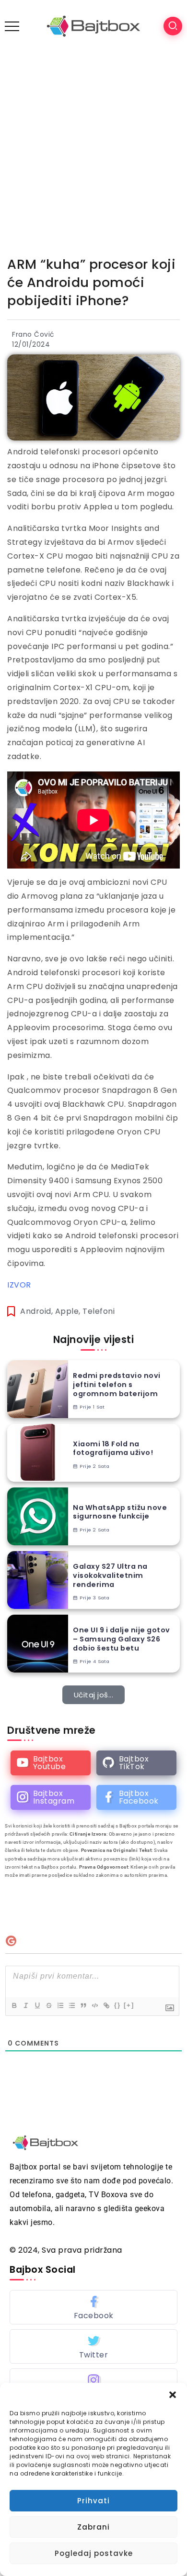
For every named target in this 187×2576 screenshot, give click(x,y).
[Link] (106, 2005)
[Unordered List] (71, 2005)
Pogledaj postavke (94, 2553)
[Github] (136, 1763)
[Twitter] (93, 2346)
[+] (129, 2005)
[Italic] (25, 2005)
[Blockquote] (83, 2005)
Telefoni (99, 1311)
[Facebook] (136, 1797)
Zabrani (93, 2527)
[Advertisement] (93, 150)
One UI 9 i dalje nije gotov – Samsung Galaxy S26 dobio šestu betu (122, 1639)
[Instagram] (51, 1797)
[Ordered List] (60, 2005)
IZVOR (19, 1285)
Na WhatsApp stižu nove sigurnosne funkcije (120, 1512)
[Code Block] (94, 2005)
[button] (173, 2395)
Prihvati (93, 2501)
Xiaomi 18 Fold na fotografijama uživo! (113, 1448)
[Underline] (37, 2005)
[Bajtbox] (93, 26)
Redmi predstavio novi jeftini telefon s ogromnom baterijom (117, 1385)
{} (117, 2005)
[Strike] (48, 2005)
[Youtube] (51, 1763)
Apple (67, 1311)
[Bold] (14, 2005)
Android (36, 1311)
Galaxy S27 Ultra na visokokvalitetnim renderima (110, 1575)
